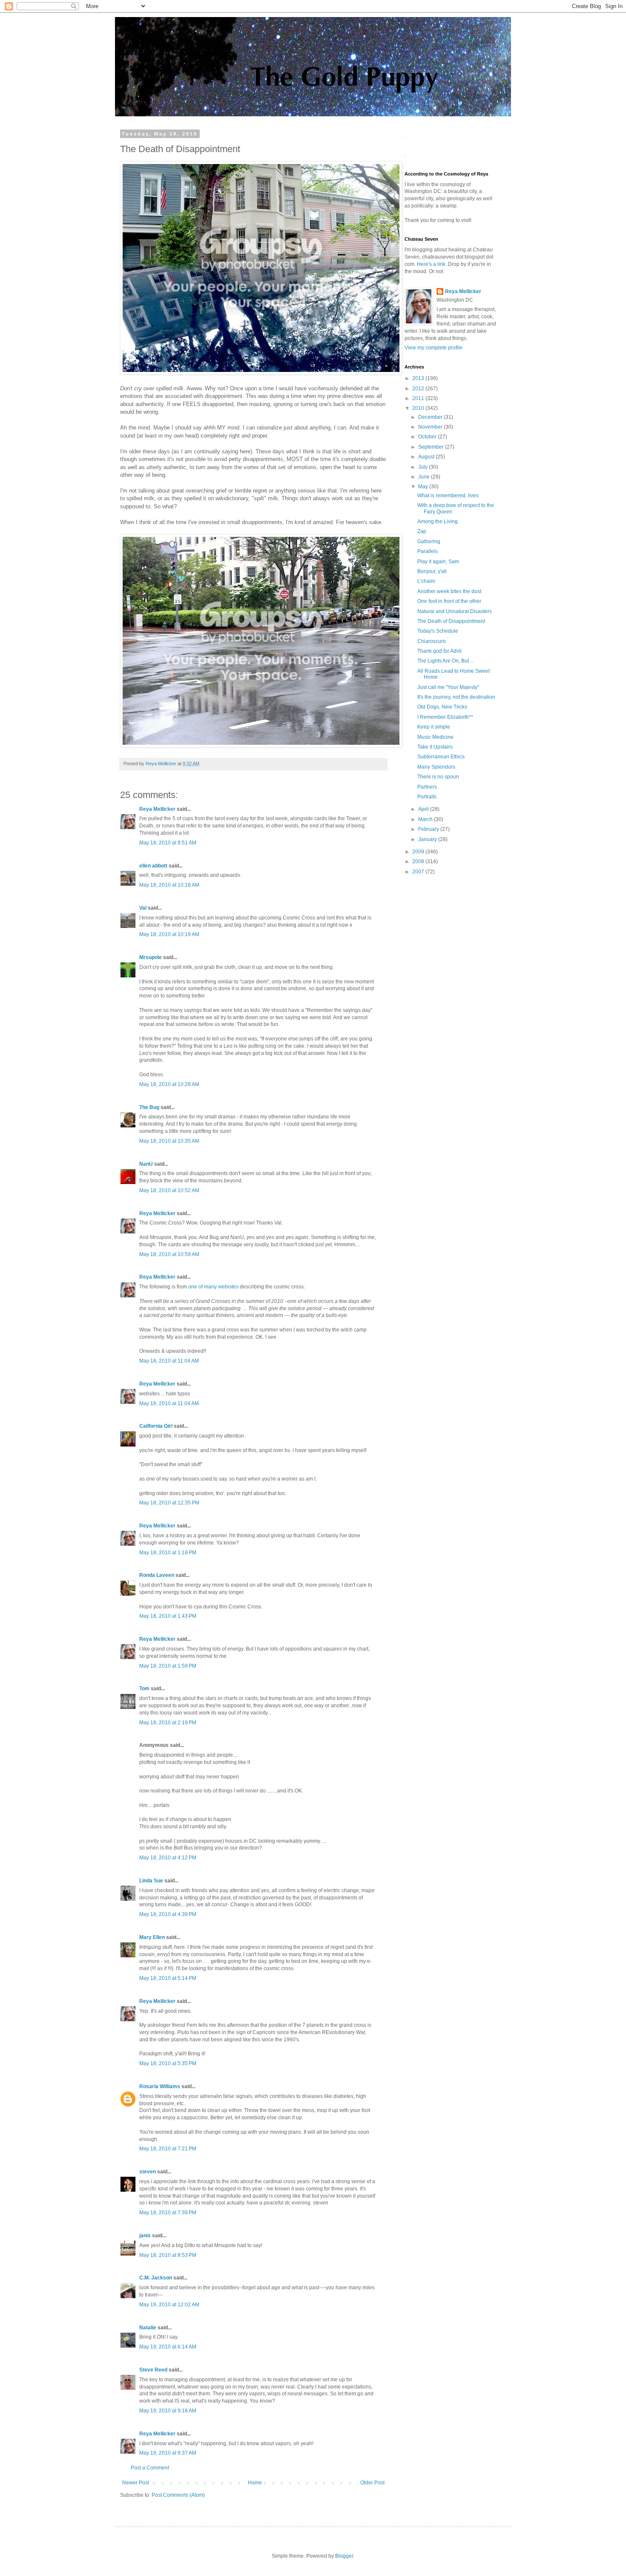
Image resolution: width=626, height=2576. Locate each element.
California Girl (156, 1426)
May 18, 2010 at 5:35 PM (168, 2063)
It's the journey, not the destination (456, 697)
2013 (419, 378)
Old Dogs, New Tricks (442, 707)
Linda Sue (151, 1881)
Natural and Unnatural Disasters (455, 611)
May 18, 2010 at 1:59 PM (168, 1666)
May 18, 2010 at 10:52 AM (169, 1190)
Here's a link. (432, 264)
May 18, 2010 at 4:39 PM (168, 1914)
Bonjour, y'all (432, 571)
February (429, 829)
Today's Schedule (438, 631)
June (425, 477)
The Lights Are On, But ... (446, 661)
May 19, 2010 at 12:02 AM (169, 2305)
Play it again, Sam (438, 562)
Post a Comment (150, 2468)
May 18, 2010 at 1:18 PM (168, 1553)
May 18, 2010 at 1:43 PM (168, 1616)
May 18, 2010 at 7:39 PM (168, 2213)
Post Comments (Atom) (178, 2495)
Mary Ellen (152, 1937)
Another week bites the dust (449, 591)
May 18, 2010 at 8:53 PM (168, 2255)
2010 (419, 408)
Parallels (428, 551)
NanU (146, 1164)
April (424, 809)
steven (148, 2172)
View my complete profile (434, 348)
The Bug (149, 1107)
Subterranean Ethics (441, 757)
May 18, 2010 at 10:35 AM (169, 1141)
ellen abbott (153, 866)
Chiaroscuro (432, 641)
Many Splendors (436, 767)
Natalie (148, 2328)
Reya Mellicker (157, 809)
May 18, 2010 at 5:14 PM (168, 1978)
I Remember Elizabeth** (445, 717)
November (431, 427)
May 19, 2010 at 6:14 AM (168, 2347)
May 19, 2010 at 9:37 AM (168, 2453)
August (427, 457)
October (428, 437)
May (424, 487)
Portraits (427, 797)
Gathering (429, 542)
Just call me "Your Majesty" (448, 687)
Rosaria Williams (160, 2086)
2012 (419, 389)
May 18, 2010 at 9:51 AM (168, 843)
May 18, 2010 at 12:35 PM (169, 1503)
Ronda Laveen (157, 1575)
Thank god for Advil (439, 651)
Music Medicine (435, 737)
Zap (422, 531)
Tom (144, 1689)
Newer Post (136, 2483)
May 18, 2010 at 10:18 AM (169, 885)
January (428, 839)
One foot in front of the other (449, 601)
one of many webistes (213, 1287)
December (431, 417)
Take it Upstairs (435, 747)
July (424, 467)
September (432, 447)
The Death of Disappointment (451, 621)
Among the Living (438, 522)
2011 (419, 398)
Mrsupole (151, 957)
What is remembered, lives (448, 496)
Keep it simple (434, 727)
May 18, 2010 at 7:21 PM (168, 2149)
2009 (419, 852)
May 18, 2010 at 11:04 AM (169, 1361)
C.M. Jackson (156, 2278)
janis (145, 2236)
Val (143, 908)
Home (255, 2483)
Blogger (344, 2556)
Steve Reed (153, 2370)
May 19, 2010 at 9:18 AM (168, 2411)
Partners (427, 787)
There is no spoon (438, 777)
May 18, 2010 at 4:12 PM (168, 1858)
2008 (419, 862)
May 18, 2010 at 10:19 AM (169, 934)
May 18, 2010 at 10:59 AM (169, 1254)
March (426, 819)
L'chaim (426, 581)
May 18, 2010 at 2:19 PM (168, 1723)
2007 (419, 872)
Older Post (372, 2483)
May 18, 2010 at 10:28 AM (169, 1084)
